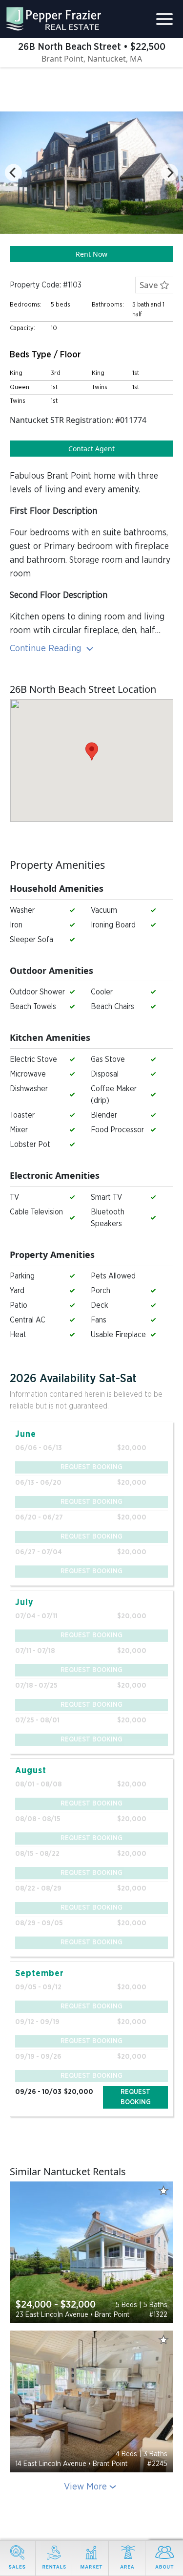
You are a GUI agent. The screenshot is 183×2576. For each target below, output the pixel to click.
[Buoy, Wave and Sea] (91, 2252)
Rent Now (91, 254)
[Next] (170, 173)
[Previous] (13, 173)
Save (150, 285)
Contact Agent (91, 449)
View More (85, 2487)
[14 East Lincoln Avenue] (91, 2401)
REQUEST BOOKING (136, 2097)
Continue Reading (47, 649)
